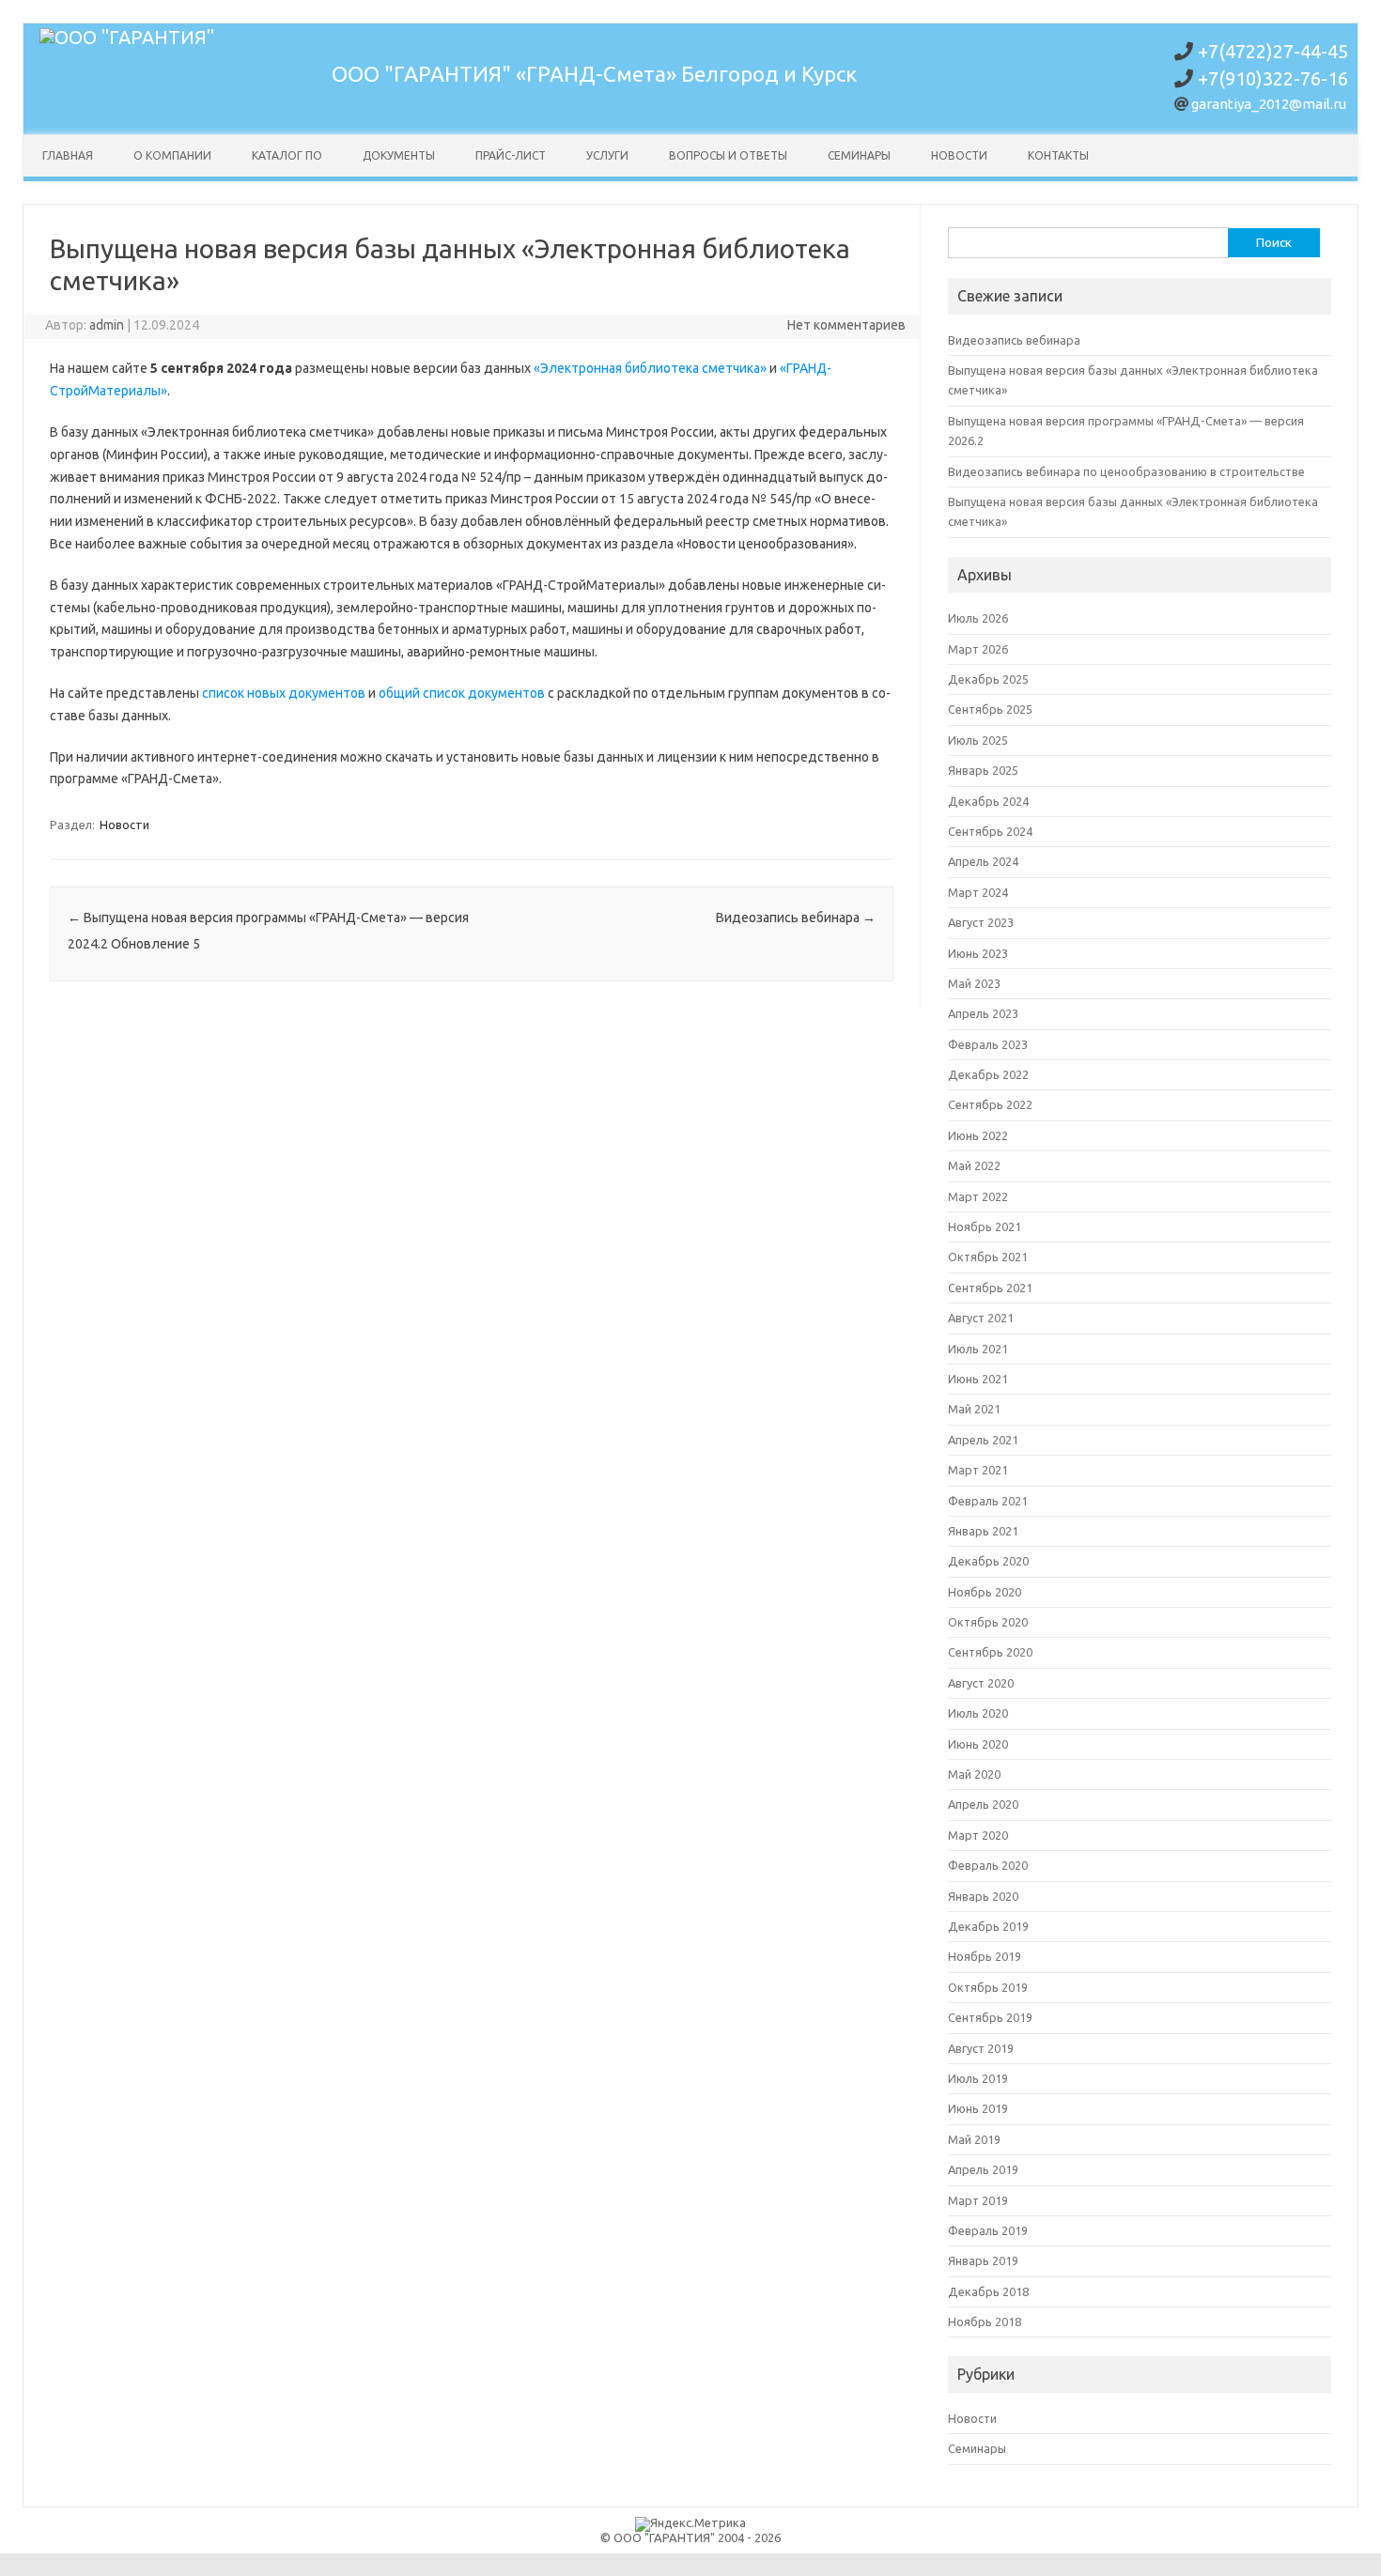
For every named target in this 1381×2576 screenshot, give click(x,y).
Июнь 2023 (978, 953)
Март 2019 (978, 2200)
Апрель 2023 (983, 1013)
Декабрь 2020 (988, 1561)
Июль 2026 (978, 618)
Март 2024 (978, 892)
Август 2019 (981, 2048)
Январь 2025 (983, 770)
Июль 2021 (978, 1349)
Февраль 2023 (988, 1044)
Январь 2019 (983, 2260)
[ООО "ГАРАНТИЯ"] (127, 37)
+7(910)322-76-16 (1273, 78)
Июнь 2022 (978, 1135)
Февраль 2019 (988, 2230)
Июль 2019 (978, 2078)
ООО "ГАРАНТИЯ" (424, 74)
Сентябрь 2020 (990, 1652)
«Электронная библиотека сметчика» (650, 368)
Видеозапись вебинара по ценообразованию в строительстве (1126, 471)
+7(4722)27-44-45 (1273, 51)
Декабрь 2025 (988, 679)
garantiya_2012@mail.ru (1269, 104)
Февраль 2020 (988, 1865)
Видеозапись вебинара (796, 918)
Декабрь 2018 (988, 2291)
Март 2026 (978, 649)
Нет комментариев (846, 325)
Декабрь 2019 (988, 1926)
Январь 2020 (983, 1896)
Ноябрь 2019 (985, 1956)
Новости (959, 155)
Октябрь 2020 (988, 1622)
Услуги (607, 155)
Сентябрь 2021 (990, 1288)
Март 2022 (978, 1196)
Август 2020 (981, 1683)
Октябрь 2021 (988, 1257)
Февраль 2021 (988, 1501)
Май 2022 (974, 1165)
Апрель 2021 (983, 1440)
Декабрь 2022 (988, 1074)
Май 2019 (974, 2139)
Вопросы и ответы (728, 155)
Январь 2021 (983, 1531)
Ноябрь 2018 (985, 2321)
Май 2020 (974, 1774)
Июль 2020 (978, 1713)
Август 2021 (981, 1318)
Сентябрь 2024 (990, 831)
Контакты (1058, 155)
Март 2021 (978, 1470)
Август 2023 (981, 922)
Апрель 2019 (983, 2169)
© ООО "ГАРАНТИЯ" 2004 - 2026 (690, 2537)
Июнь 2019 (978, 2108)
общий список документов (462, 693)
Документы (399, 155)
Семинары (859, 155)
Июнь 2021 (978, 1379)
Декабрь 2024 (988, 801)
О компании (172, 155)
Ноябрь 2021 (985, 1226)
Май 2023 (974, 983)
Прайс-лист (511, 155)
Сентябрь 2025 (990, 709)
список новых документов (284, 693)
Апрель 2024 (983, 861)
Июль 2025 (978, 740)
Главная (68, 155)
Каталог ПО (287, 155)
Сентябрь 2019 (990, 2017)
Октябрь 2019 (988, 1987)
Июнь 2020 (978, 1744)
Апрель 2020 (983, 1804)
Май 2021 (974, 1409)
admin (107, 325)
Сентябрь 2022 (990, 1104)
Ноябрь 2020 (985, 1592)
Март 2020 (978, 1835)
